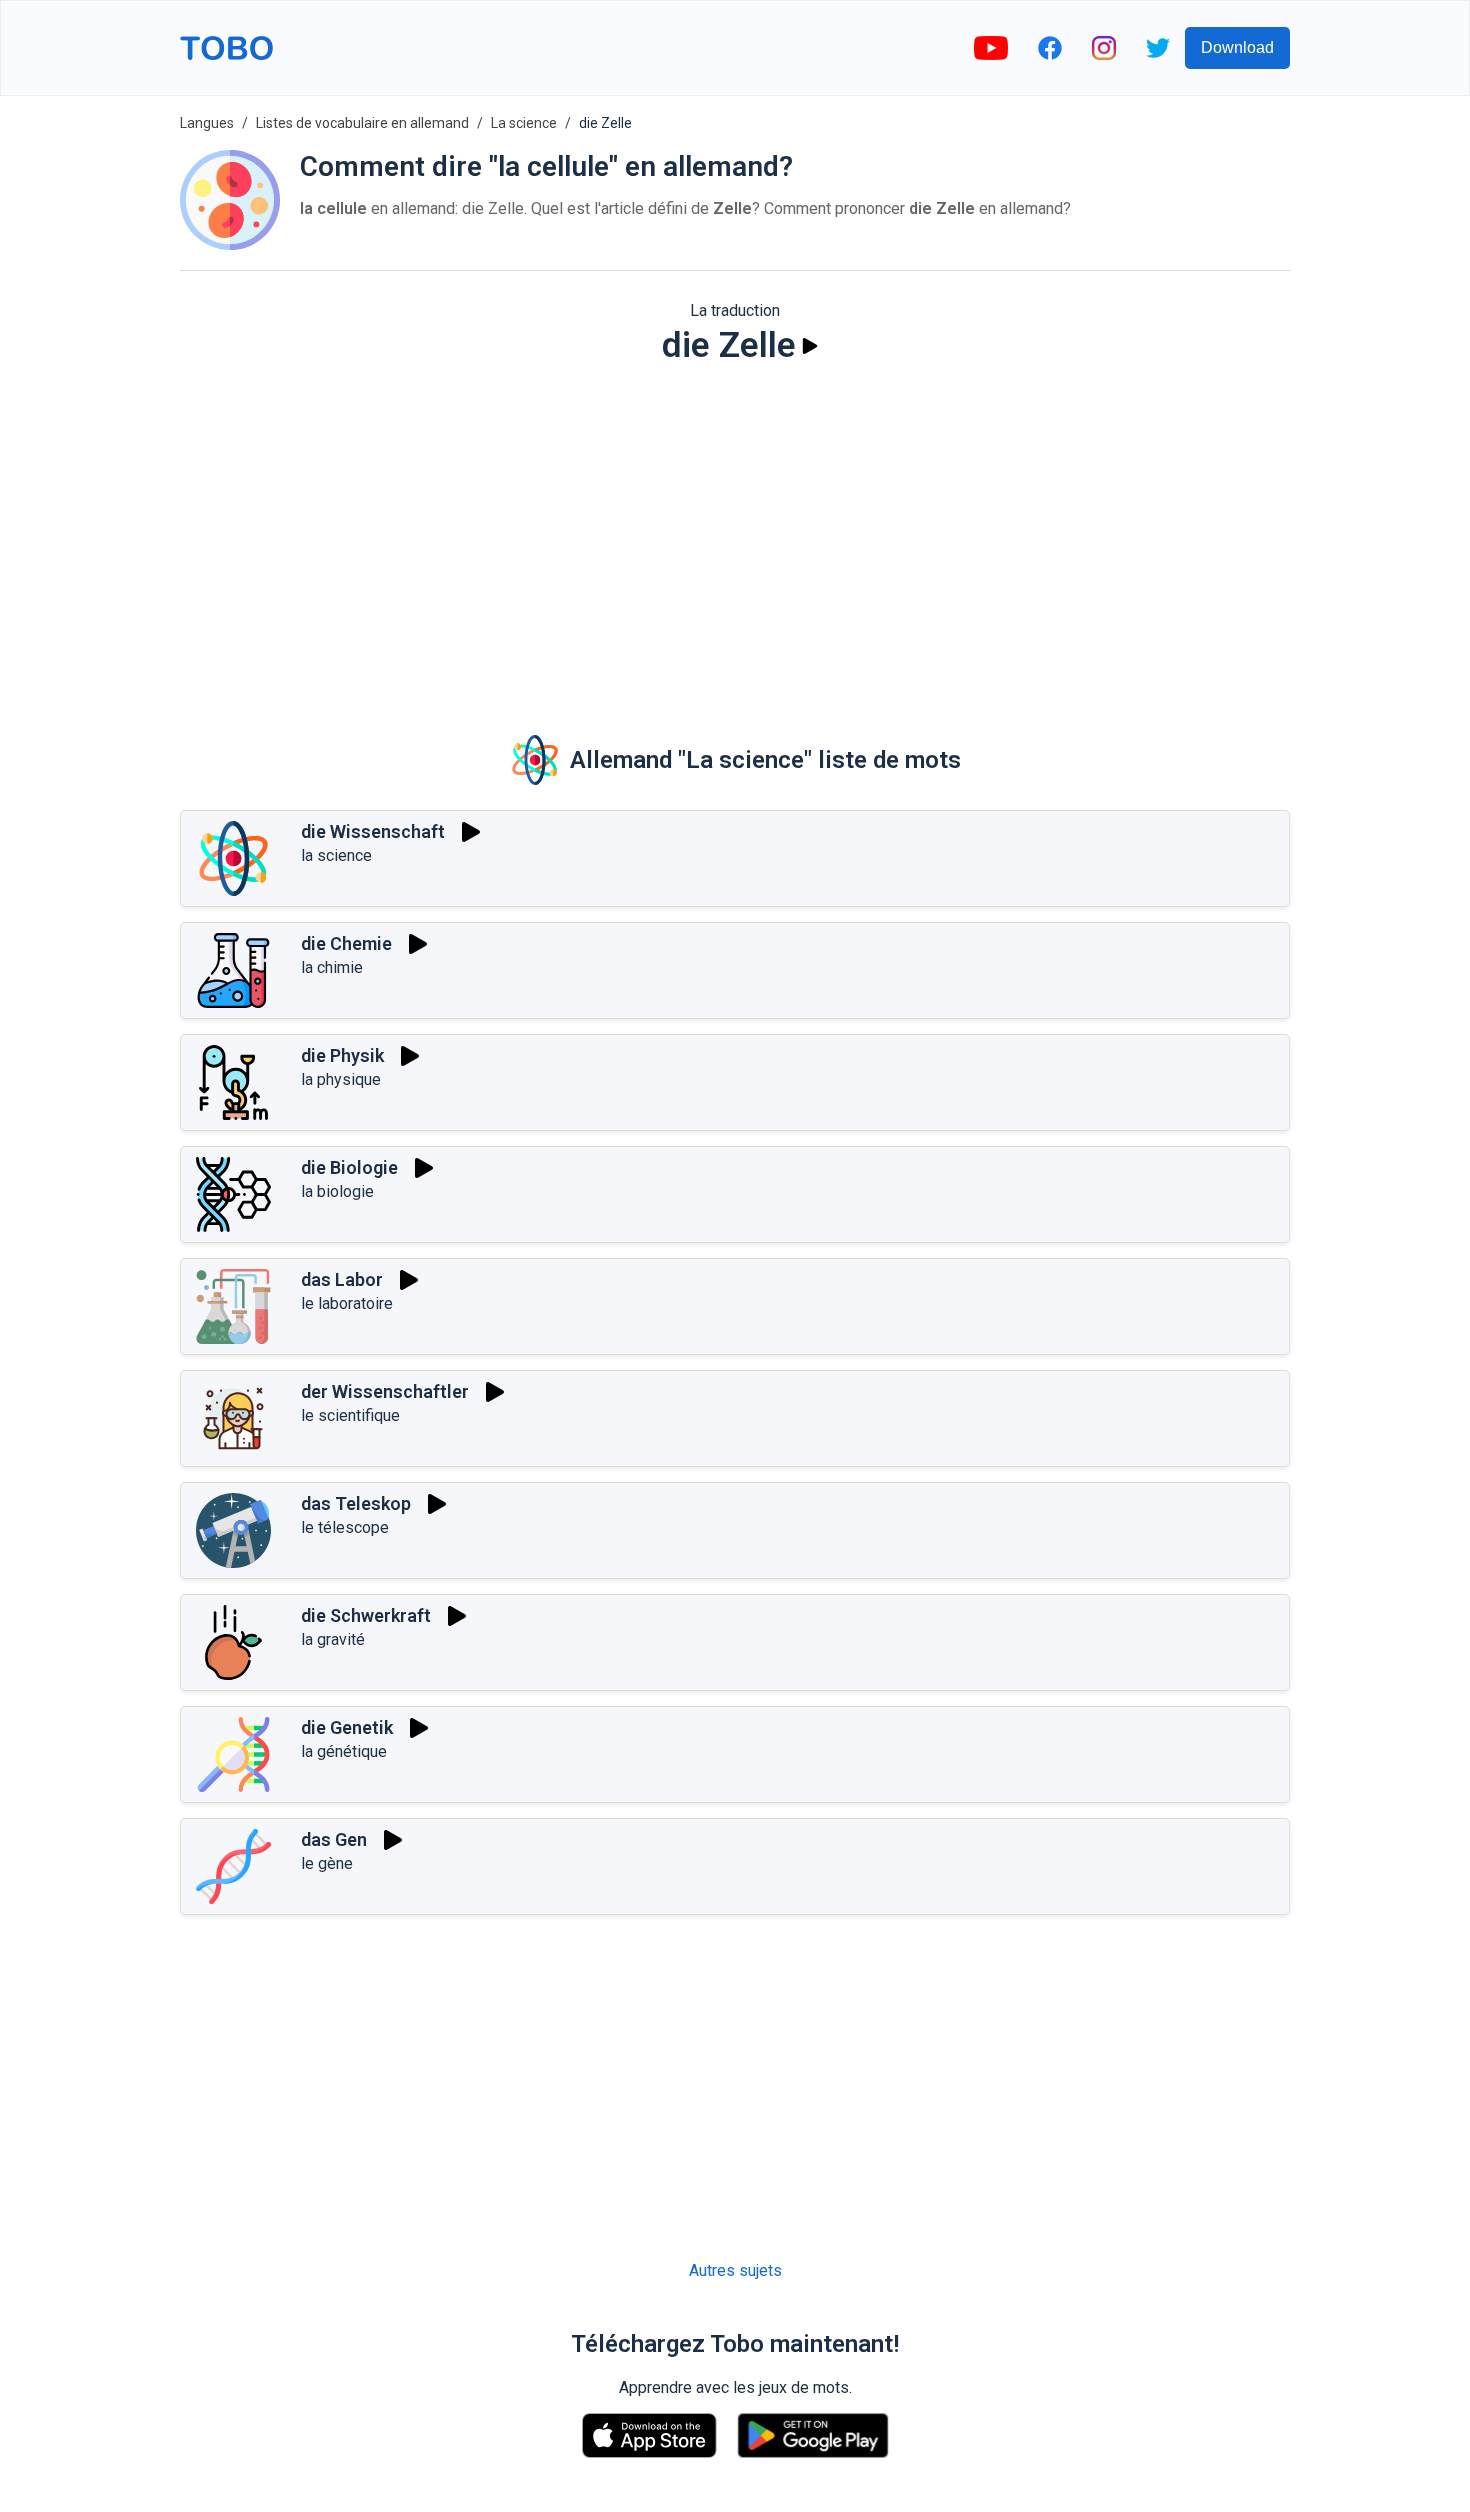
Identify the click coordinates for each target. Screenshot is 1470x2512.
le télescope (345, 1527)
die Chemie (346, 943)
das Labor (342, 1279)
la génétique (344, 1751)
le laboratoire (347, 1303)
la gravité (333, 1639)
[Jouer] (810, 346)
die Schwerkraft (366, 1615)
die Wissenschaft (373, 831)
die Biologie (349, 1167)
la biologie (337, 1191)
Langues (207, 123)
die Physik (342, 1055)
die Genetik (347, 1727)
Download (1237, 47)
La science (524, 123)
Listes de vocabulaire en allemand (362, 123)
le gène (327, 1863)
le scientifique (350, 1415)
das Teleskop (356, 1503)
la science (336, 855)
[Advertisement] (735, 536)
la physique (341, 1079)
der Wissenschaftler (385, 1391)
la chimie (332, 967)
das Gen (334, 1839)
